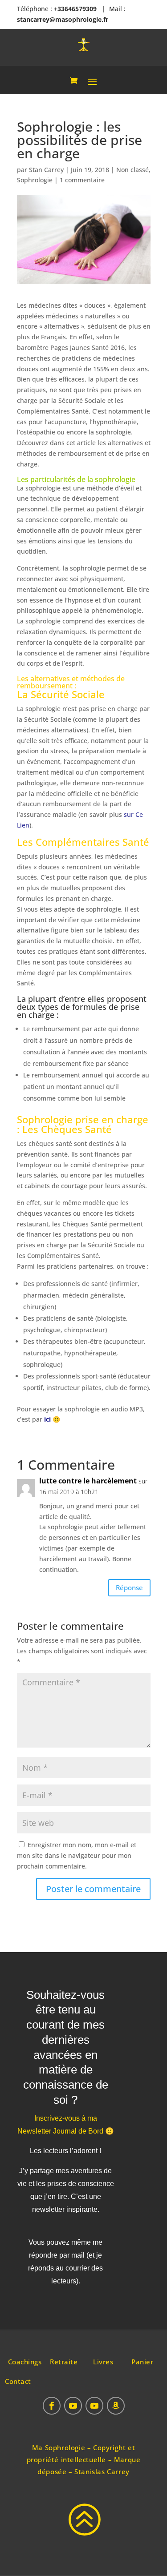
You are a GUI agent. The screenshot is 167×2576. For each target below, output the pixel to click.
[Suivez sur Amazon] (116, 2406)
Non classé (132, 170)
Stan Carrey (46, 170)
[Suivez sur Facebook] (52, 2406)
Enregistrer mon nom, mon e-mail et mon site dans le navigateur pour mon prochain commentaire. (77, 1855)
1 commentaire (82, 180)
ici (47, 1419)
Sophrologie (35, 180)
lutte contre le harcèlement (88, 1481)
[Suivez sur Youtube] (73, 2406)
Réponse (129, 1587)
